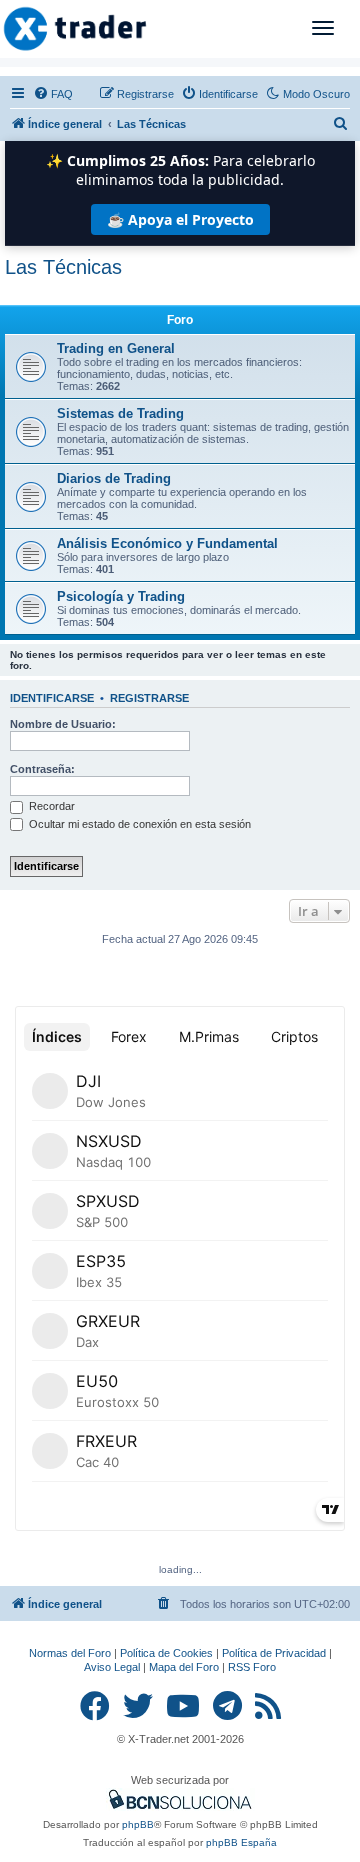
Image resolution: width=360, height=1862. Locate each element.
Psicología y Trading (121, 596)
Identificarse (52, 698)
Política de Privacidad (274, 1653)
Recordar (50, 806)
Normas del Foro (70, 1653)
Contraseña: (42, 769)
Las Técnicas (63, 267)
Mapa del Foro (184, 1667)
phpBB (138, 1824)
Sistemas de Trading (120, 413)
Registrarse (149, 698)
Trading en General (116, 348)
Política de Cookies (166, 1653)
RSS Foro (252, 1667)
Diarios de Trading (114, 478)
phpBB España (241, 1842)
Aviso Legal (112, 1667)
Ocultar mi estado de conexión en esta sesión (138, 824)
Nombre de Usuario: (63, 724)
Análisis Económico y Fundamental (167, 543)
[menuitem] (53, 94)
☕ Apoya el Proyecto (180, 219)
